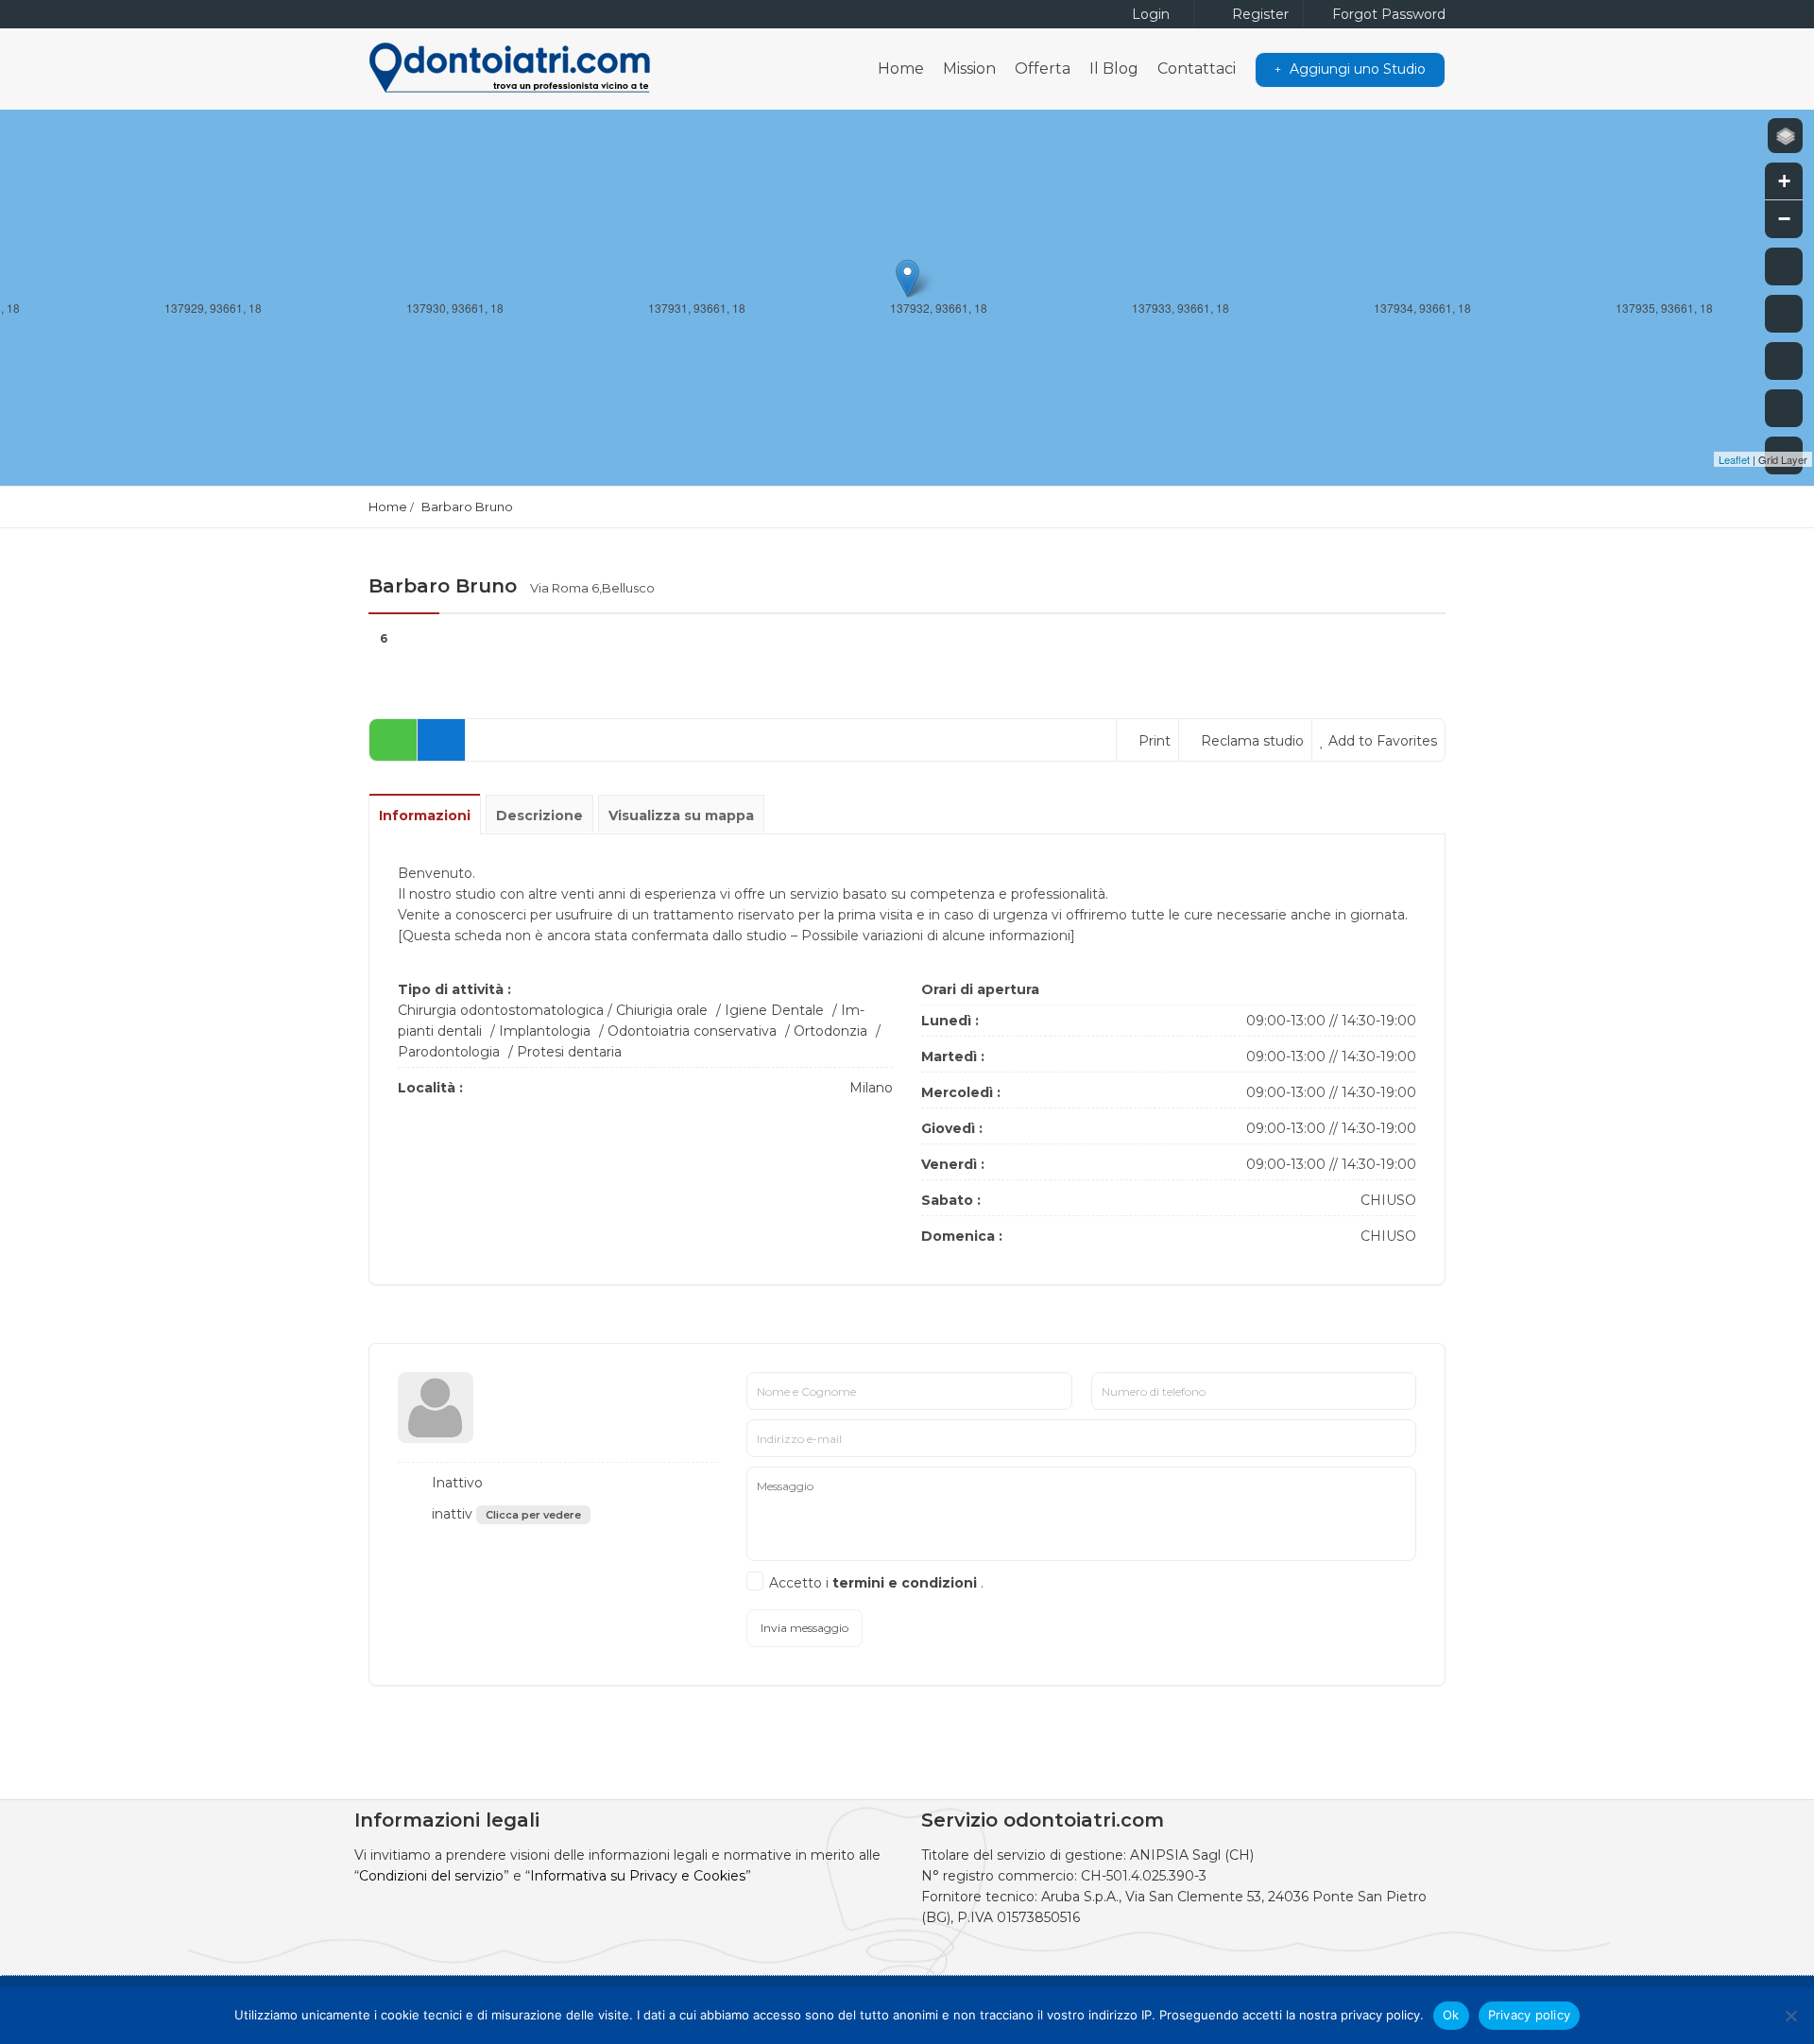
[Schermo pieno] (1784, 266)
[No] (1790, 2016)
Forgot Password (1387, 14)
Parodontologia (449, 1052)
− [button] (1784, 219)
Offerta (1043, 69)
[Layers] (1785, 136)
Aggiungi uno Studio (1356, 69)
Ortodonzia (830, 1031)
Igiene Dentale (774, 1010)
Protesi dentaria (569, 1052)
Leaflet (1734, 459)
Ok (1451, 2015)
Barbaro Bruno (467, 507)
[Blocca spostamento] (1784, 361)
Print (1153, 741)
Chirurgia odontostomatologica (501, 1010)
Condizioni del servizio (431, 1876)
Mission (969, 69)
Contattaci (1197, 69)
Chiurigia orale (662, 1010)
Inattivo (455, 1483)
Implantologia (545, 1031)
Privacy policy (1530, 2015)
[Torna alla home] (1784, 408)
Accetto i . (876, 1583)
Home (901, 69)
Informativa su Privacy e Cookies (638, 1876)
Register (1258, 14)
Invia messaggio (804, 1628)
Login (1149, 14)
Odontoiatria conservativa (692, 1031)
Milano (871, 1088)
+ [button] (1784, 181)
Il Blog (1114, 69)
